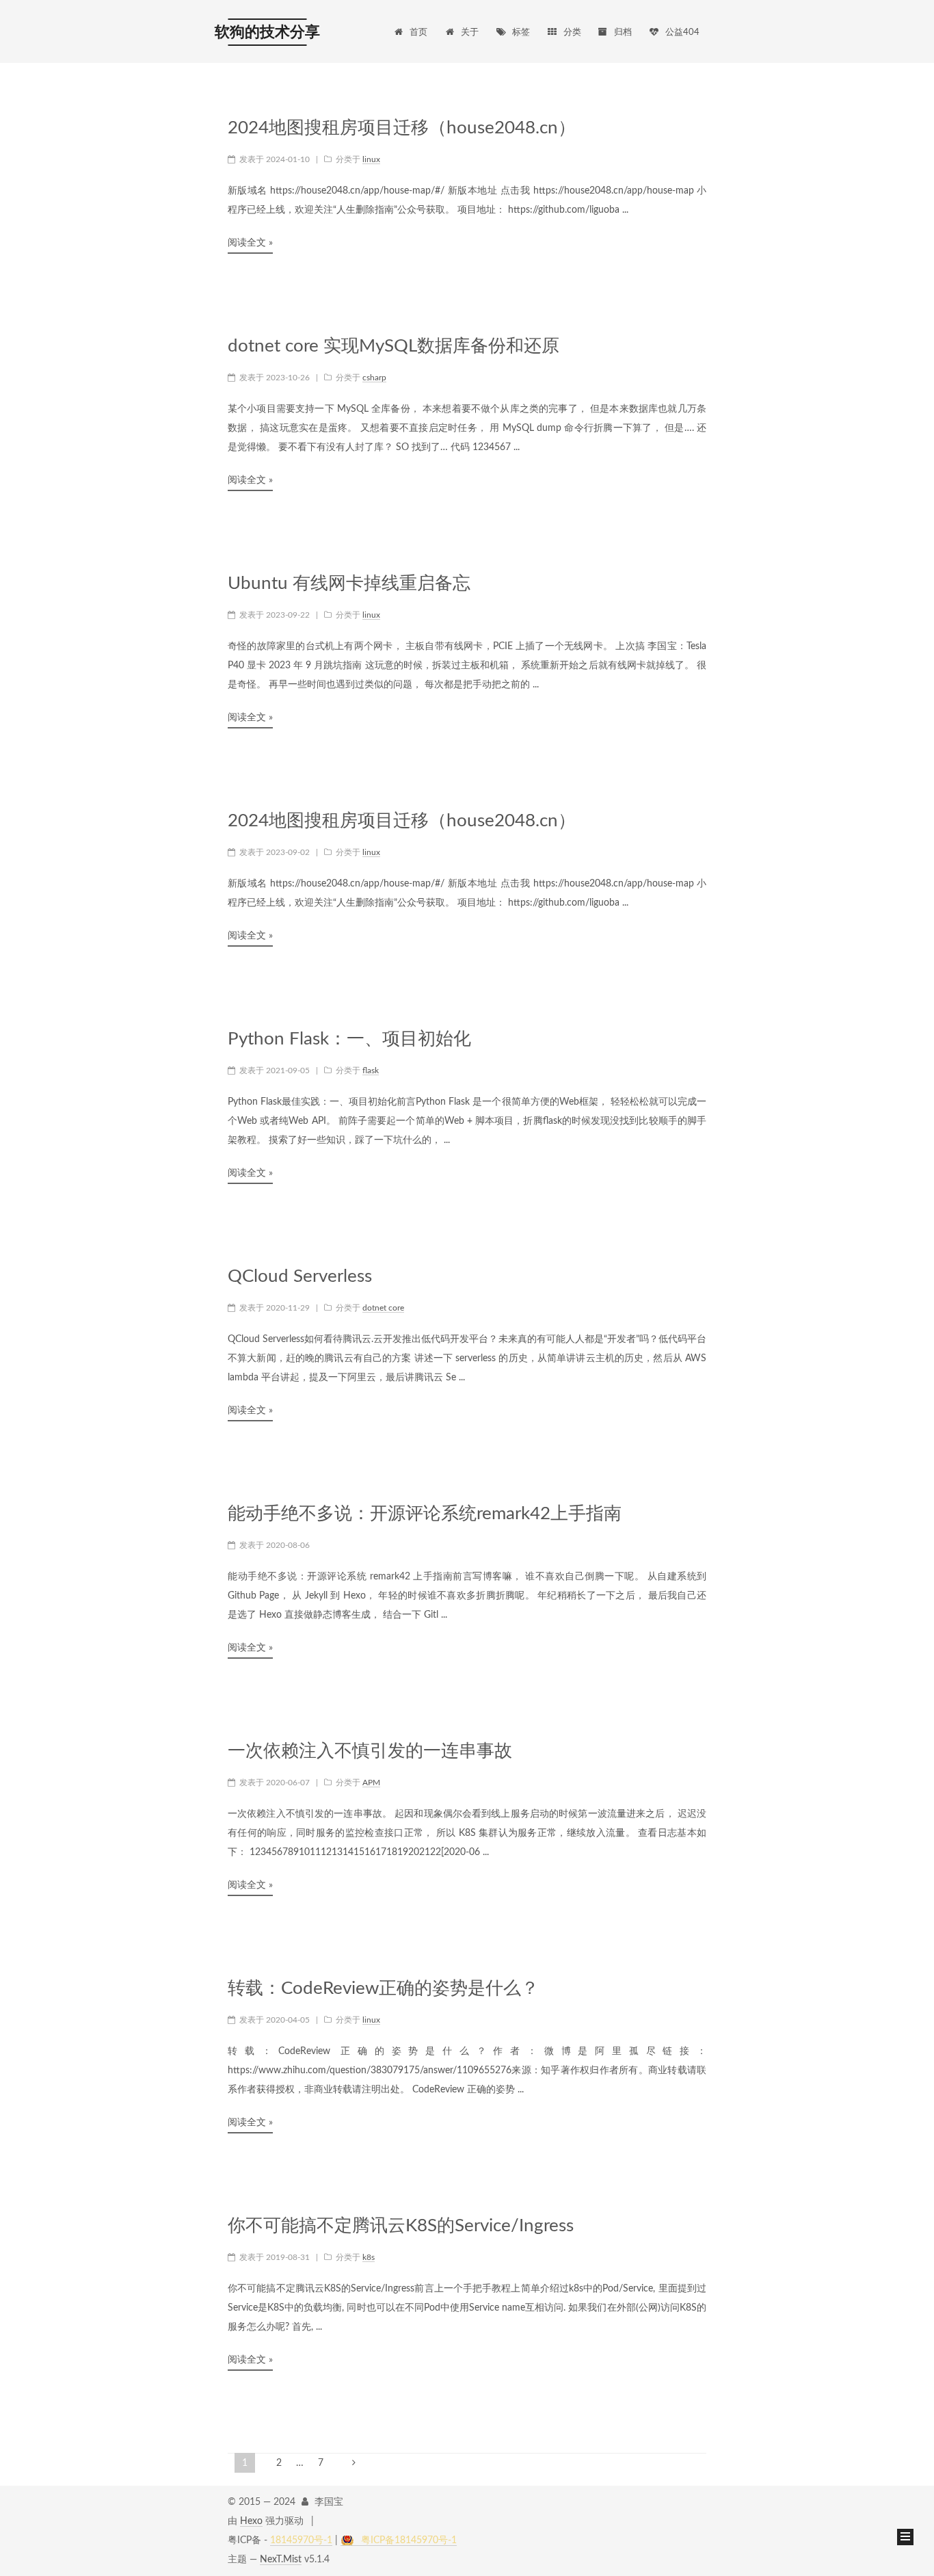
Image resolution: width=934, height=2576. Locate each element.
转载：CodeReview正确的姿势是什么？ (383, 1988)
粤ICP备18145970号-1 (409, 2540)
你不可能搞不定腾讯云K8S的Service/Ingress (401, 2226)
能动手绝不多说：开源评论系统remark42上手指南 (425, 1514)
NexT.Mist (281, 2560)
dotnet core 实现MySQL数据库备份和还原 (393, 346)
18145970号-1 (301, 2540)
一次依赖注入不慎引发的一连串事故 (370, 1751)
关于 (470, 32)
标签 (521, 32)
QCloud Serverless (300, 1276)
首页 (418, 32)
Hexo (251, 2521)
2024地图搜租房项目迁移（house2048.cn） (402, 128)
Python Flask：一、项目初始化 (349, 1039)
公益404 (682, 32)
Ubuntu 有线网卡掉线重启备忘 (349, 583)
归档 (623, 32)
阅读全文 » (250, 243)
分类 (572, 32)
